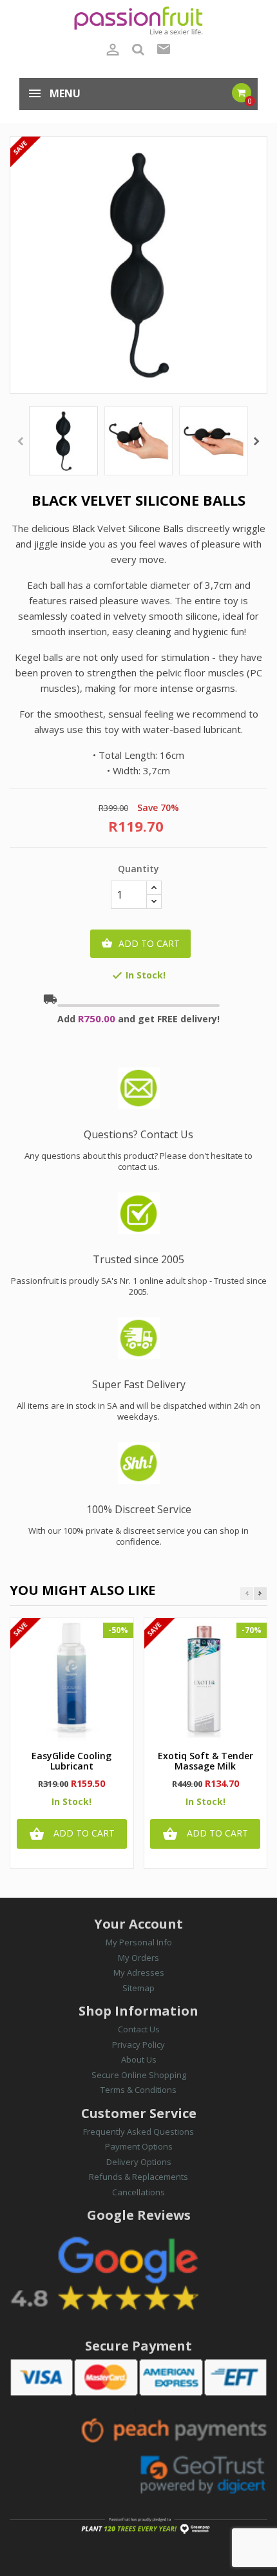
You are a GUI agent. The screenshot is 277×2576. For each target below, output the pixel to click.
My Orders (138, 1958)
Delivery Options (139, 2162)
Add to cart (140, 943)
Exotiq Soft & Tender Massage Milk (205, 1761)
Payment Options (139, 2146)
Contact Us (139, 2029)
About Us (139, 2059)
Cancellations (138, 2192)
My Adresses (139, 1972)
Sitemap (138, 1988)
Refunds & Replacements (138, 2177)
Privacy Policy (138, 2045)
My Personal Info (139, 1942)
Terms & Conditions (138, 2090)
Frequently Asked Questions (138, 2132)
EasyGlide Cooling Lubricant (72, 1761)
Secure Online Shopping (139, 2075)
